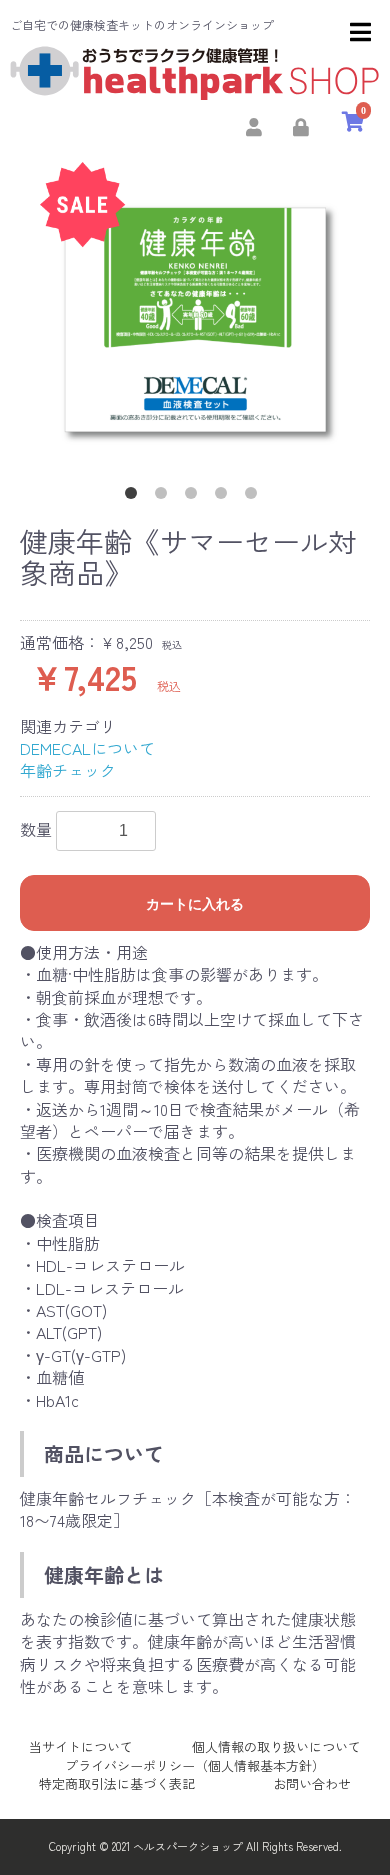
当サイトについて (81, 1746)
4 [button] (225, 497)
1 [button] (135, 497)
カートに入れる (195, 904)
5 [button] (255, 497)
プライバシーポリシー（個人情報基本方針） (195, 1765)
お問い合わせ (312, 1783)
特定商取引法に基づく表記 (117, 1783)
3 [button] (195, 497)
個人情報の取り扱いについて (276, 1746)
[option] (195, 317)
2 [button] (165, 497)
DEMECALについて (87, 748)
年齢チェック (68, 770)
